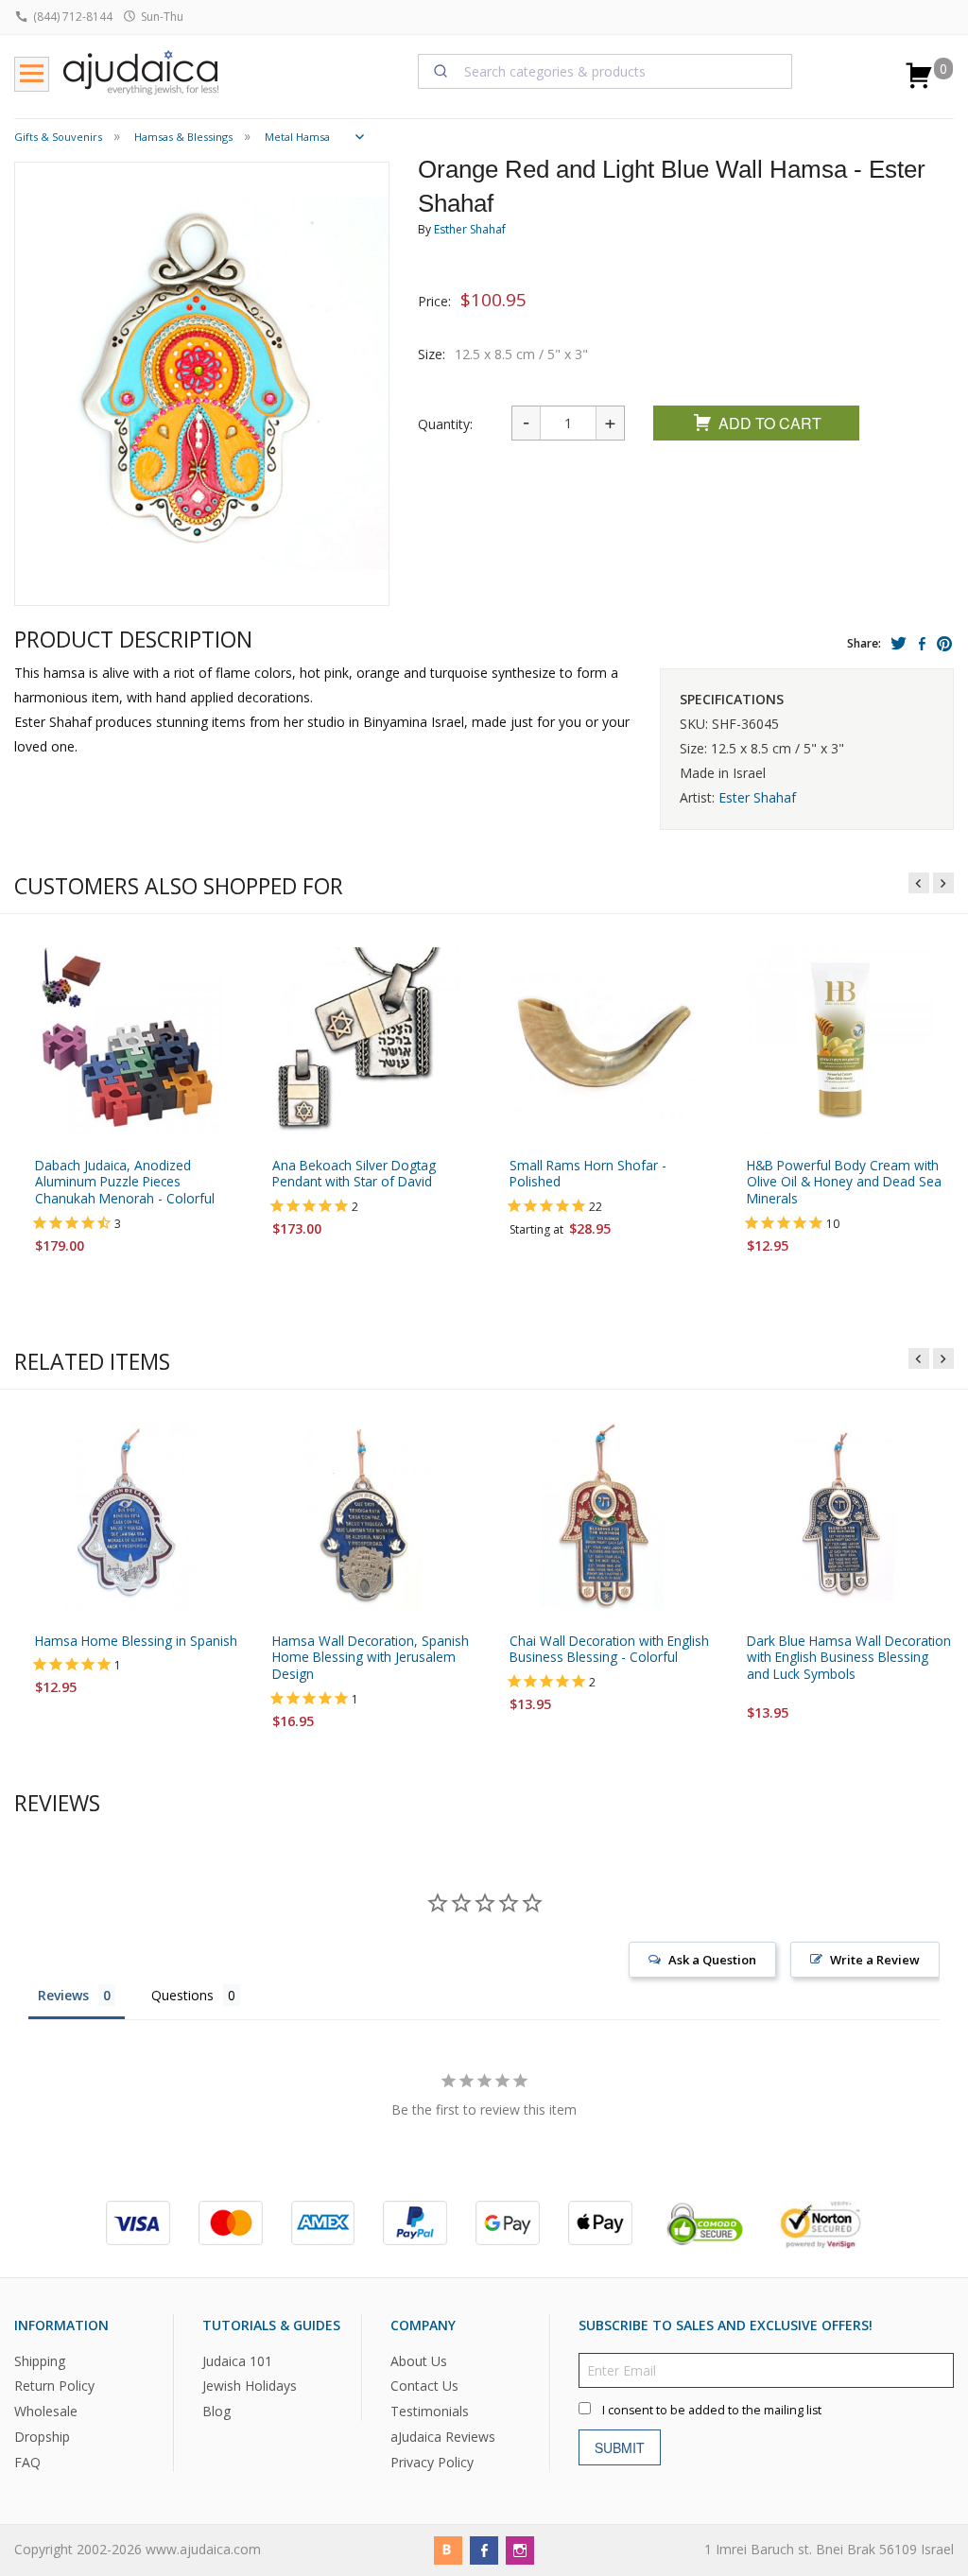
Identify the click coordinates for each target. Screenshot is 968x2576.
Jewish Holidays (250, 2386)
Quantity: (445, 424)
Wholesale (46, 2411)
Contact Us (424, 2386)
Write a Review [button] (875, 1960)
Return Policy (54, 2386)
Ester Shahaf (757, 797)
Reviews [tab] (63, 1995)
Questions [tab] (182, 1995)
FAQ (27, 2462)
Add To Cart (770, 423)
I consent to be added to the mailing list (712, 2409)
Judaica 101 (237, 2360)
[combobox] (605, 71)
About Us (419, 2360)
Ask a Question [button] (712, 1960)
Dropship (42, 2437)
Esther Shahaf (470, 229)
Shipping (40, 2360)
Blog (216, 2411)
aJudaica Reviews (443, 2437)
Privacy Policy (432, 2462)
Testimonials (430, 2411)
